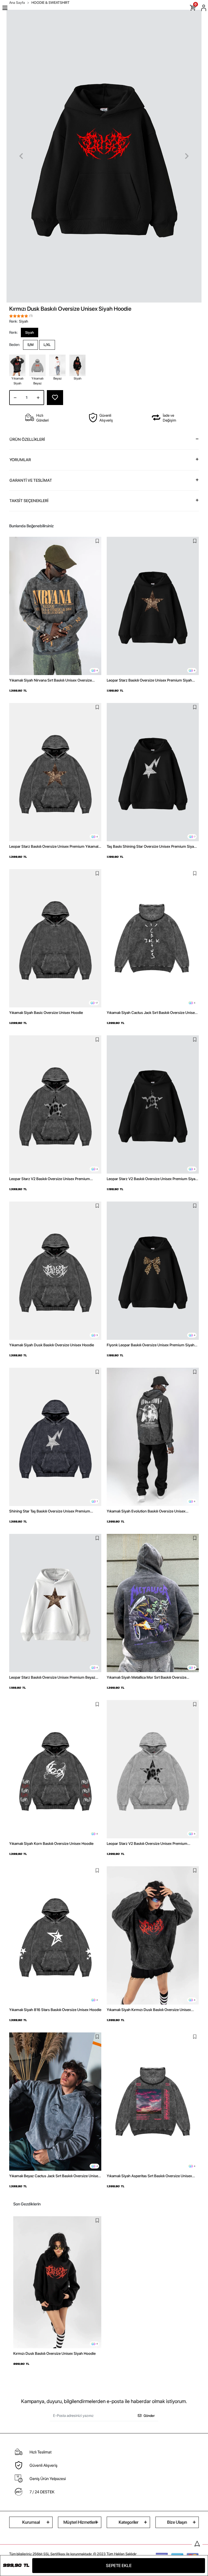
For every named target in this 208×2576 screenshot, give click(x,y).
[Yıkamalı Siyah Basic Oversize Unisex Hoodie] (55, 938)
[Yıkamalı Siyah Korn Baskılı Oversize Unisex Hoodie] (55, 1769)
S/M (30, 345)
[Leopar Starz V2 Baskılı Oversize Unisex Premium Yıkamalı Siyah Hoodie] (55, 1104)
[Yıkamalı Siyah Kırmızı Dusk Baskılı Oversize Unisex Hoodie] (153, 1935)
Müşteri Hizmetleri (80, 2522)
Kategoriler (129, 2522)
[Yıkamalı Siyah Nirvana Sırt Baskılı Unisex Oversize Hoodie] (55, 606)
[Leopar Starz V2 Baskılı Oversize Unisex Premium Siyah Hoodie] (153, 1104)
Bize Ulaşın (177, 2522)
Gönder (149, 2416)
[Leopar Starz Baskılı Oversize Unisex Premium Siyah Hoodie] (153, 606)
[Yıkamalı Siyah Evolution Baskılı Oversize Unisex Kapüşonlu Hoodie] (153, 1437)
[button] (21, 156)
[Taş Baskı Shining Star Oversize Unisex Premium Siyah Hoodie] (153, 772)
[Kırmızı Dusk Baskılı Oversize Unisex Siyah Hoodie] (57, 2282)
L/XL (47, 345)
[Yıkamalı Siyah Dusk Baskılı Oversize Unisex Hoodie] (55, 1271)
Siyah (30, 333)
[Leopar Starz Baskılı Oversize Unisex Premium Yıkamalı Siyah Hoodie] (55, 772)
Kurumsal (31, 2522)
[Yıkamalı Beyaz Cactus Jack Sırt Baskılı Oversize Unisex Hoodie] (55, 2102)
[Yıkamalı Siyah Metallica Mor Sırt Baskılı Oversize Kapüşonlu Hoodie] (153, 1603)
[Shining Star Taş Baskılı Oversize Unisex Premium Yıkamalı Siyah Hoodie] (55, 1437)
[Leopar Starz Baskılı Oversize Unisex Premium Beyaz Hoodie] (55, 1603)
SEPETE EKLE (119, 2566)
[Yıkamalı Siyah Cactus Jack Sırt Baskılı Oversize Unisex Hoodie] (153, 938)
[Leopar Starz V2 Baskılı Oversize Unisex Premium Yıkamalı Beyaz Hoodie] (153, 1769)
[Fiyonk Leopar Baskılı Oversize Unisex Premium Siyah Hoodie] (153, 1271)
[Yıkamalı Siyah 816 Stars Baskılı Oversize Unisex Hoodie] (55, 1935)
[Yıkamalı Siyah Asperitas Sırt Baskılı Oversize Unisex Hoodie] (153, 2102)
